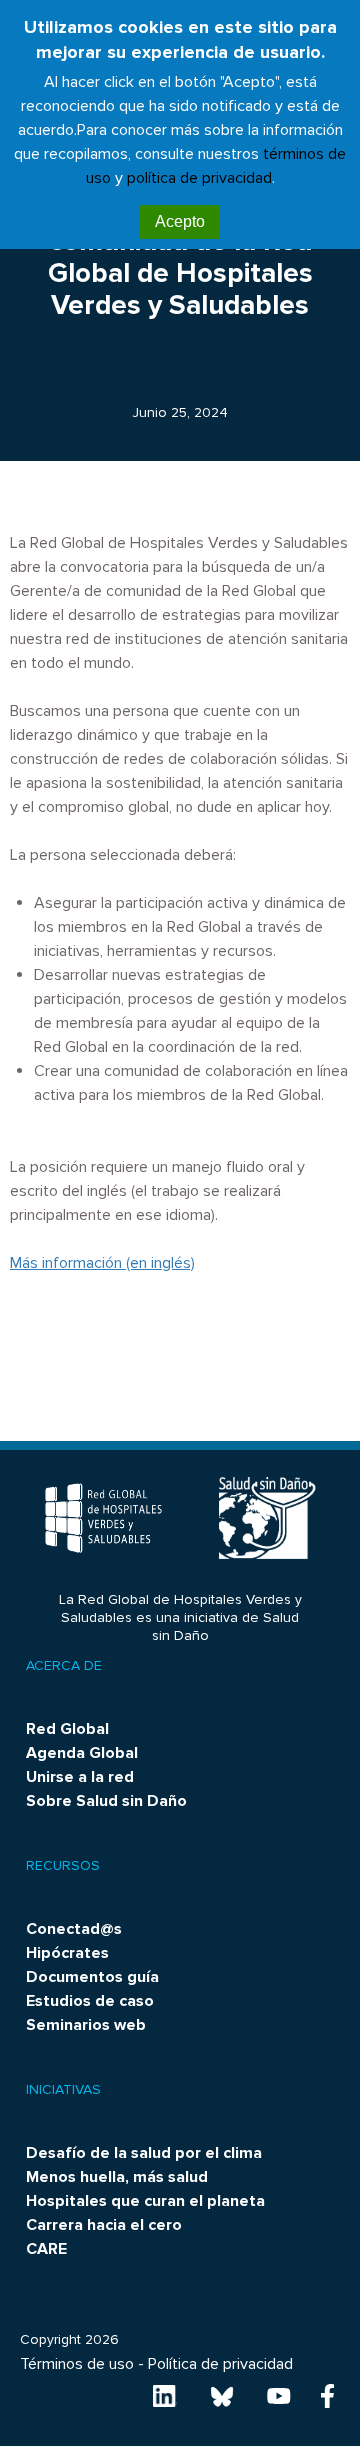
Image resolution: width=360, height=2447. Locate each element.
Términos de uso (77, 2364)
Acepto (180, 221)
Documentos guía (92, 1977)
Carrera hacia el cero (104, 2225)
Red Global (67, 1729)
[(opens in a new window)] (165, 2395)
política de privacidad (199, 178)
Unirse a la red (80, 1777)
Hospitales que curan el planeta (145, 2201)
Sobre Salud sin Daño (106, 1801)
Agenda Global (82, 1753)
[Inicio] (105, 1518)
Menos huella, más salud (117, 2177)
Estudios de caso (90, 2001)
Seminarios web (86, 2025)
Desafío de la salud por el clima (144, 2153)
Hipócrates (67, 1953)
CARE (46, 2249)
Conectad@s (74, 1929)
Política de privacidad (220, 2364)
